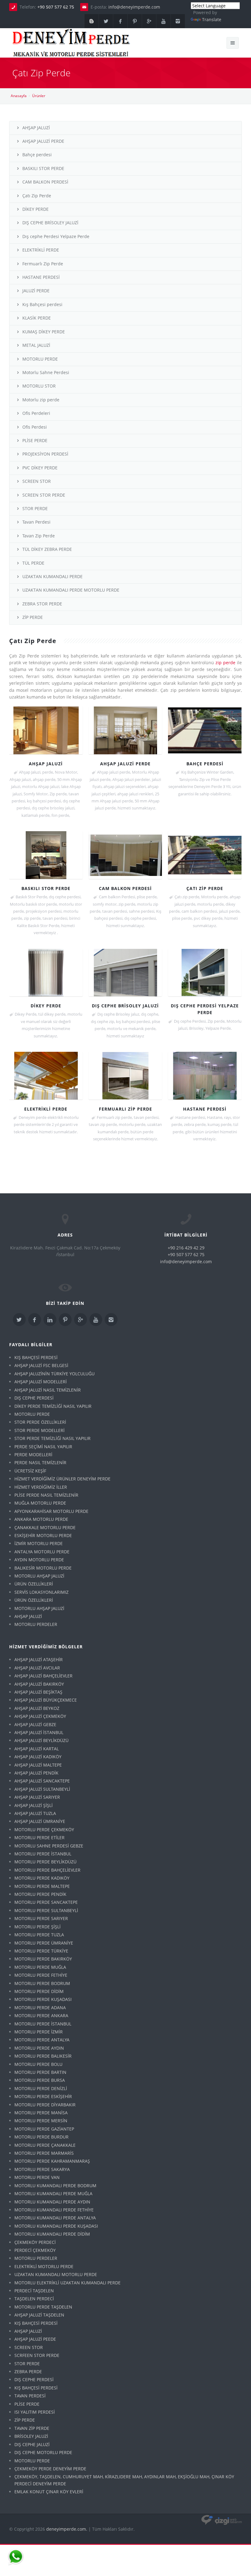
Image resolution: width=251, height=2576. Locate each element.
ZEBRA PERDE (28, 2371)
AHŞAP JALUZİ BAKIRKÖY (39, 1684)
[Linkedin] (50, 1320)
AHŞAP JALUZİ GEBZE (35, 1724)
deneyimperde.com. (67, 2529)
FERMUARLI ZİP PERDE (125, 1109)
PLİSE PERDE (35, 440)
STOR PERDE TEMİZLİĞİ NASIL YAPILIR (52, 1438)
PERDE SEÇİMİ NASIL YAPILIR (43, 1447)
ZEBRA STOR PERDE (42, 604)
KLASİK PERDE (37, 318)
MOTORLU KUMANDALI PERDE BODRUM (55, 2186)
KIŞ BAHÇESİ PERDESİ (36, 1357)
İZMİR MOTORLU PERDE (39, 1543)
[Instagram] (178, 21)
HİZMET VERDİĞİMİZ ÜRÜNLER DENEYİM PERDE (62, 1479)
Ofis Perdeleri (36, 413)
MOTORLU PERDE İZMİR (39, 2032)
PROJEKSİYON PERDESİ (45, 454)
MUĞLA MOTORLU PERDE (40, 1503)
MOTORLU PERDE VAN (37, 2177)
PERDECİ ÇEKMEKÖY (35, 2250)
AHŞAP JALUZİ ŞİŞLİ (34, 1805)
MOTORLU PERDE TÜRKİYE (41, 1951)
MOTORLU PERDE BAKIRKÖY (43, 1959)
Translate (212, 19)
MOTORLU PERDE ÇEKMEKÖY (44, 1830)
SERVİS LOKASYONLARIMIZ (41, 1592)
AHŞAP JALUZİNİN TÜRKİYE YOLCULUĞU (54, 1374)
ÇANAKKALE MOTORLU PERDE (45, 1527)
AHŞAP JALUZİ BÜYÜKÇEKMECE (46, 1700)
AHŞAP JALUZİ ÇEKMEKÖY (40, 1716)
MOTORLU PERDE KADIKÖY (42, 1878)
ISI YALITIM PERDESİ (35, 2412)
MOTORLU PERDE (40, 359)
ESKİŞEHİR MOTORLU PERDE (43, 1535)
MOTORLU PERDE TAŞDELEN (43, 2307)
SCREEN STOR (37, 481)
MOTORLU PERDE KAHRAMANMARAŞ (52, 2161)
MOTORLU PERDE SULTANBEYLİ (46, 1910)
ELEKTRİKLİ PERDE (41, 250)
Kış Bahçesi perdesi (42, 304)
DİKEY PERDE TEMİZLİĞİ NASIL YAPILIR (53, 1406)
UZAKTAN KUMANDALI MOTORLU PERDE (56, 2274)
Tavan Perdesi (36, 522)
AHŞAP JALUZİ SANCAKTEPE (42, 1781)
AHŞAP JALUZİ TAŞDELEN (39, 2315)
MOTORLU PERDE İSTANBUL (43, 1854)
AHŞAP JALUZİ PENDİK (36, 1773)
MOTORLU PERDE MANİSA (41, 2113)
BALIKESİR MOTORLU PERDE (43, 1568)
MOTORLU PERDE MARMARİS (44, 2153)
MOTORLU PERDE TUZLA (39, 1935)
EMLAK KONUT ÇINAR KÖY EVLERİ (49, 2492)
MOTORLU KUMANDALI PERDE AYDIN (52, 2202)
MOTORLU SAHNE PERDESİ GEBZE (49, 1846)
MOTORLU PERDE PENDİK (40, 1894)
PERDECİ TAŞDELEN (34, 2291)
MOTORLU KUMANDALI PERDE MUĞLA (53, 2193)
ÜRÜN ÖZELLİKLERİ (34, 1584)
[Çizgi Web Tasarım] (222, 2520)
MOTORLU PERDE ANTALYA (42, 2040)
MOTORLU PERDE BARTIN (40, 2072)
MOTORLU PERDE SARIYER (41, 1918)
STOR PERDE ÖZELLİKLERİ (40, 1422)
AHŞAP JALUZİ (36, 128)
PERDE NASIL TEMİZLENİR (40, 1462)
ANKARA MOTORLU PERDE (41, 1519)
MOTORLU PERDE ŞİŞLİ (37, 1927)
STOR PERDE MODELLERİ (39, 1430)
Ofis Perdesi (35, 427)
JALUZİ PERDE (36, 291)
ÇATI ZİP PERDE (205, 888)
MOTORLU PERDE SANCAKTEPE (46, 1902)
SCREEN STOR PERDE (44, 495)
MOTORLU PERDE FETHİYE (41, 1975)
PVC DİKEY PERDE (40, 468)
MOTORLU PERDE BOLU (38, 2064)
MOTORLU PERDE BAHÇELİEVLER (47, 1870)
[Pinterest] (135, 21)
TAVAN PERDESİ (30, 2396)
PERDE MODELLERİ (33, 1455)
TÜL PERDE (33, 563)
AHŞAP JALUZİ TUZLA (35, 1813)
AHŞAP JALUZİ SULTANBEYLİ (42, 1789)
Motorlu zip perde (41, 400)
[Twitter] (106, 21)
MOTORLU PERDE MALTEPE (42, 1886)
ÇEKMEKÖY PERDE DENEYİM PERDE (50, 2469)
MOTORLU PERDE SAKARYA (42, 2169)
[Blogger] (92, 21)
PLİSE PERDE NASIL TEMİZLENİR (46, 1495)
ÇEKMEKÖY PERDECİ (35, 2242)
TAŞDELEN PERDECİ (34, 2299)
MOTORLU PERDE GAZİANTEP (44, 2129)
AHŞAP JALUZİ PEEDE (35, 2339)
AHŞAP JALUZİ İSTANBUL (39, 1732)
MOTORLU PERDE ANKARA (41, 2015)
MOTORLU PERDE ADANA (40, 2008)
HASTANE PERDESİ (41, 277)
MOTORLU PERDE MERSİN (41, 2121)
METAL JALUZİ (36, 345)
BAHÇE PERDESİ (205, 764)
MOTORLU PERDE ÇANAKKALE (45, 2145)
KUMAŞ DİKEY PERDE (44, 332)
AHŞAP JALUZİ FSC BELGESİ (41, 1365)
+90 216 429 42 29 (186, 1248)
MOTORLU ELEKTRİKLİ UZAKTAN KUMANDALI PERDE (67, 2283)
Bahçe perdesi (37, 155)
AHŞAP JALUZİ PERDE (43, 141)
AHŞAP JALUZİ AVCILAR (37, 1668)
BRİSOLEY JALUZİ (31, 2436)
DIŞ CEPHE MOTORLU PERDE (43, 2452)
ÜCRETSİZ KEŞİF (30, 1471)
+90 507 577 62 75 (56, 7)
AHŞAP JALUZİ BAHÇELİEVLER (43, 1676)
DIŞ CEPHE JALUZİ (32, 2444)
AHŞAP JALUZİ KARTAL (37, 1749)
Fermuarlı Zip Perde (43, 264)
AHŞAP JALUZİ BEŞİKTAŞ (38, 1692)
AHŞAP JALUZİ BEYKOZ (37, 1708)
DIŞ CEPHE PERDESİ (34, 1398)
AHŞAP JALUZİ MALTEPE (38, 1765)
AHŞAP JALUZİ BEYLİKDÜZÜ (41, 1740)
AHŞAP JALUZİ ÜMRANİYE (40, 1821)
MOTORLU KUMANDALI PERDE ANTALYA (55, 2218)
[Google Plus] (149, 21)
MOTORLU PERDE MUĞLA (40, 1967)
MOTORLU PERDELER (36, 1624)
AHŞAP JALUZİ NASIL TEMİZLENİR (48, 1390)
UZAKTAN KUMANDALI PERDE (52, 576)
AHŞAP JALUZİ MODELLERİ (41, 1382)
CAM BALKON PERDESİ (45, 182)
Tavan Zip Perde (39, 536)
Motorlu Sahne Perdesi (46, 372)
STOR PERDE (35, 508)
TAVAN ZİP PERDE (32, 2428)
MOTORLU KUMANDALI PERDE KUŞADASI (56, 2226)
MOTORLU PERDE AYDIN (39, 2048)
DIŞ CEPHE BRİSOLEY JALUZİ (50, 223)
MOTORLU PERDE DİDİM (39, 1991)
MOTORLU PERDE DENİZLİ (41, 2088)
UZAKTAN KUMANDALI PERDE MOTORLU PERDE (71, 590)
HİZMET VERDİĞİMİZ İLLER (41, 1487)
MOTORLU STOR (39, 386)
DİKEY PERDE (36, 209)
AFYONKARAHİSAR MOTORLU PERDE (51, 1511)
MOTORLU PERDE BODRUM (42, 1983)
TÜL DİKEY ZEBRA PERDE (47, 549)
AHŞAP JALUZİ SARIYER (37, 1797)
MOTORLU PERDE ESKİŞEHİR (43, 2096)
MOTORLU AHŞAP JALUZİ (39, 1576)
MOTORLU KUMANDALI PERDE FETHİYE (54, 2210)
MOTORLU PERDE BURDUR (41, 2137)
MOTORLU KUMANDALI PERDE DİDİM (52, 2234)
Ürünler (39, 96)
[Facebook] (120, 21)
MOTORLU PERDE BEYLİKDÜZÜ (45, 1862)
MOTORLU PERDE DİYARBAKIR (45, 2105)
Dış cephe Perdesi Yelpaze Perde (56, 236)
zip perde (225, 663)
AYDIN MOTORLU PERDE (39, 1560)
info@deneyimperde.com (134, 7)
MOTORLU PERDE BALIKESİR (43, 2056)
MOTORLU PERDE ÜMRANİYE (44, 1943)
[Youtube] (163, 21)
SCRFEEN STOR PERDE (37, 2355)
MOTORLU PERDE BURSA (40, 2080)
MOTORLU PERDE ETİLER (39, 1837)
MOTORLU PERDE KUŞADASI (43, 1999)
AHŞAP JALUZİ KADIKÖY (38, 1757)
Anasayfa (19, 96)
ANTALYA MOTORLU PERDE (42, 1552)
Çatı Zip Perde (37, 196)
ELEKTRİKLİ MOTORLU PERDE (44, 2266)
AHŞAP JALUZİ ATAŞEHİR (39, 1659)
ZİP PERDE (33, 617)
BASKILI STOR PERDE (43, 168)
